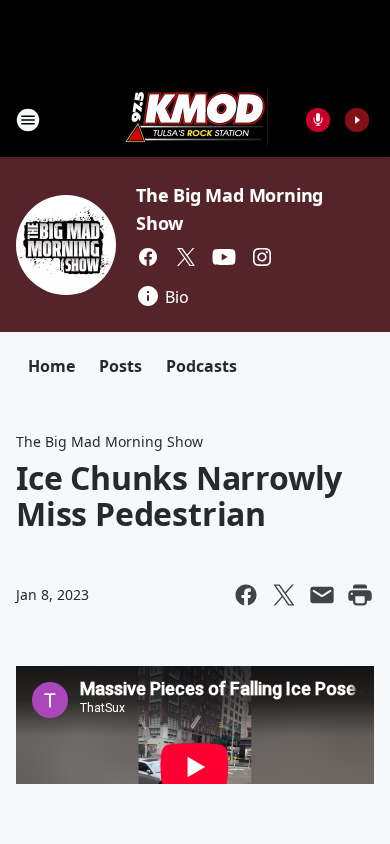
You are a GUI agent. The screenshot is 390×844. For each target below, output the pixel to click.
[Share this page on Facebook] (246, 595)
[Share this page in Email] (322, 595)
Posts (120, 366)
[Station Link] (195, 119)
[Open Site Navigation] (28, 120)
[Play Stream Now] (357, 120)
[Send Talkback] (318, 120)
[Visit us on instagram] (262, 257)
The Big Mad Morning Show (109, 441)
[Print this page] (360, 595)
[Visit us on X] (186, 257)
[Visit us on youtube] (224, 257)
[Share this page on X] (284, 595)
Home (51, 366)
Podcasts (201, 366)
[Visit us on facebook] (148, 257)
